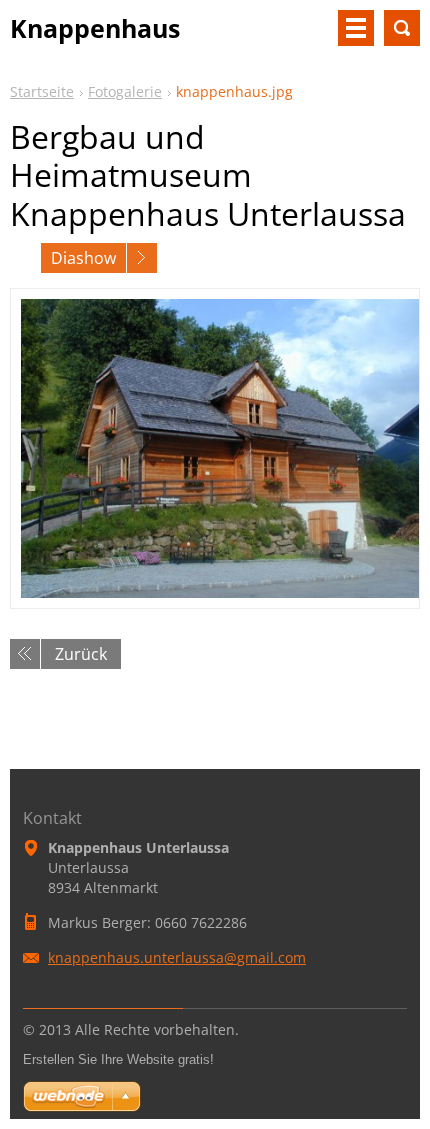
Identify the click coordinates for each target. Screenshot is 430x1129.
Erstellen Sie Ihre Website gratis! (118, 1059)
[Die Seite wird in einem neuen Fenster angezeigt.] (215, 448)
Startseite (42, 91)
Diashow (83, 258)
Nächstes (142, 258)
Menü (356, 28)
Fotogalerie (125, 91)
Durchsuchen (402, 28)
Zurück (81, 654)
